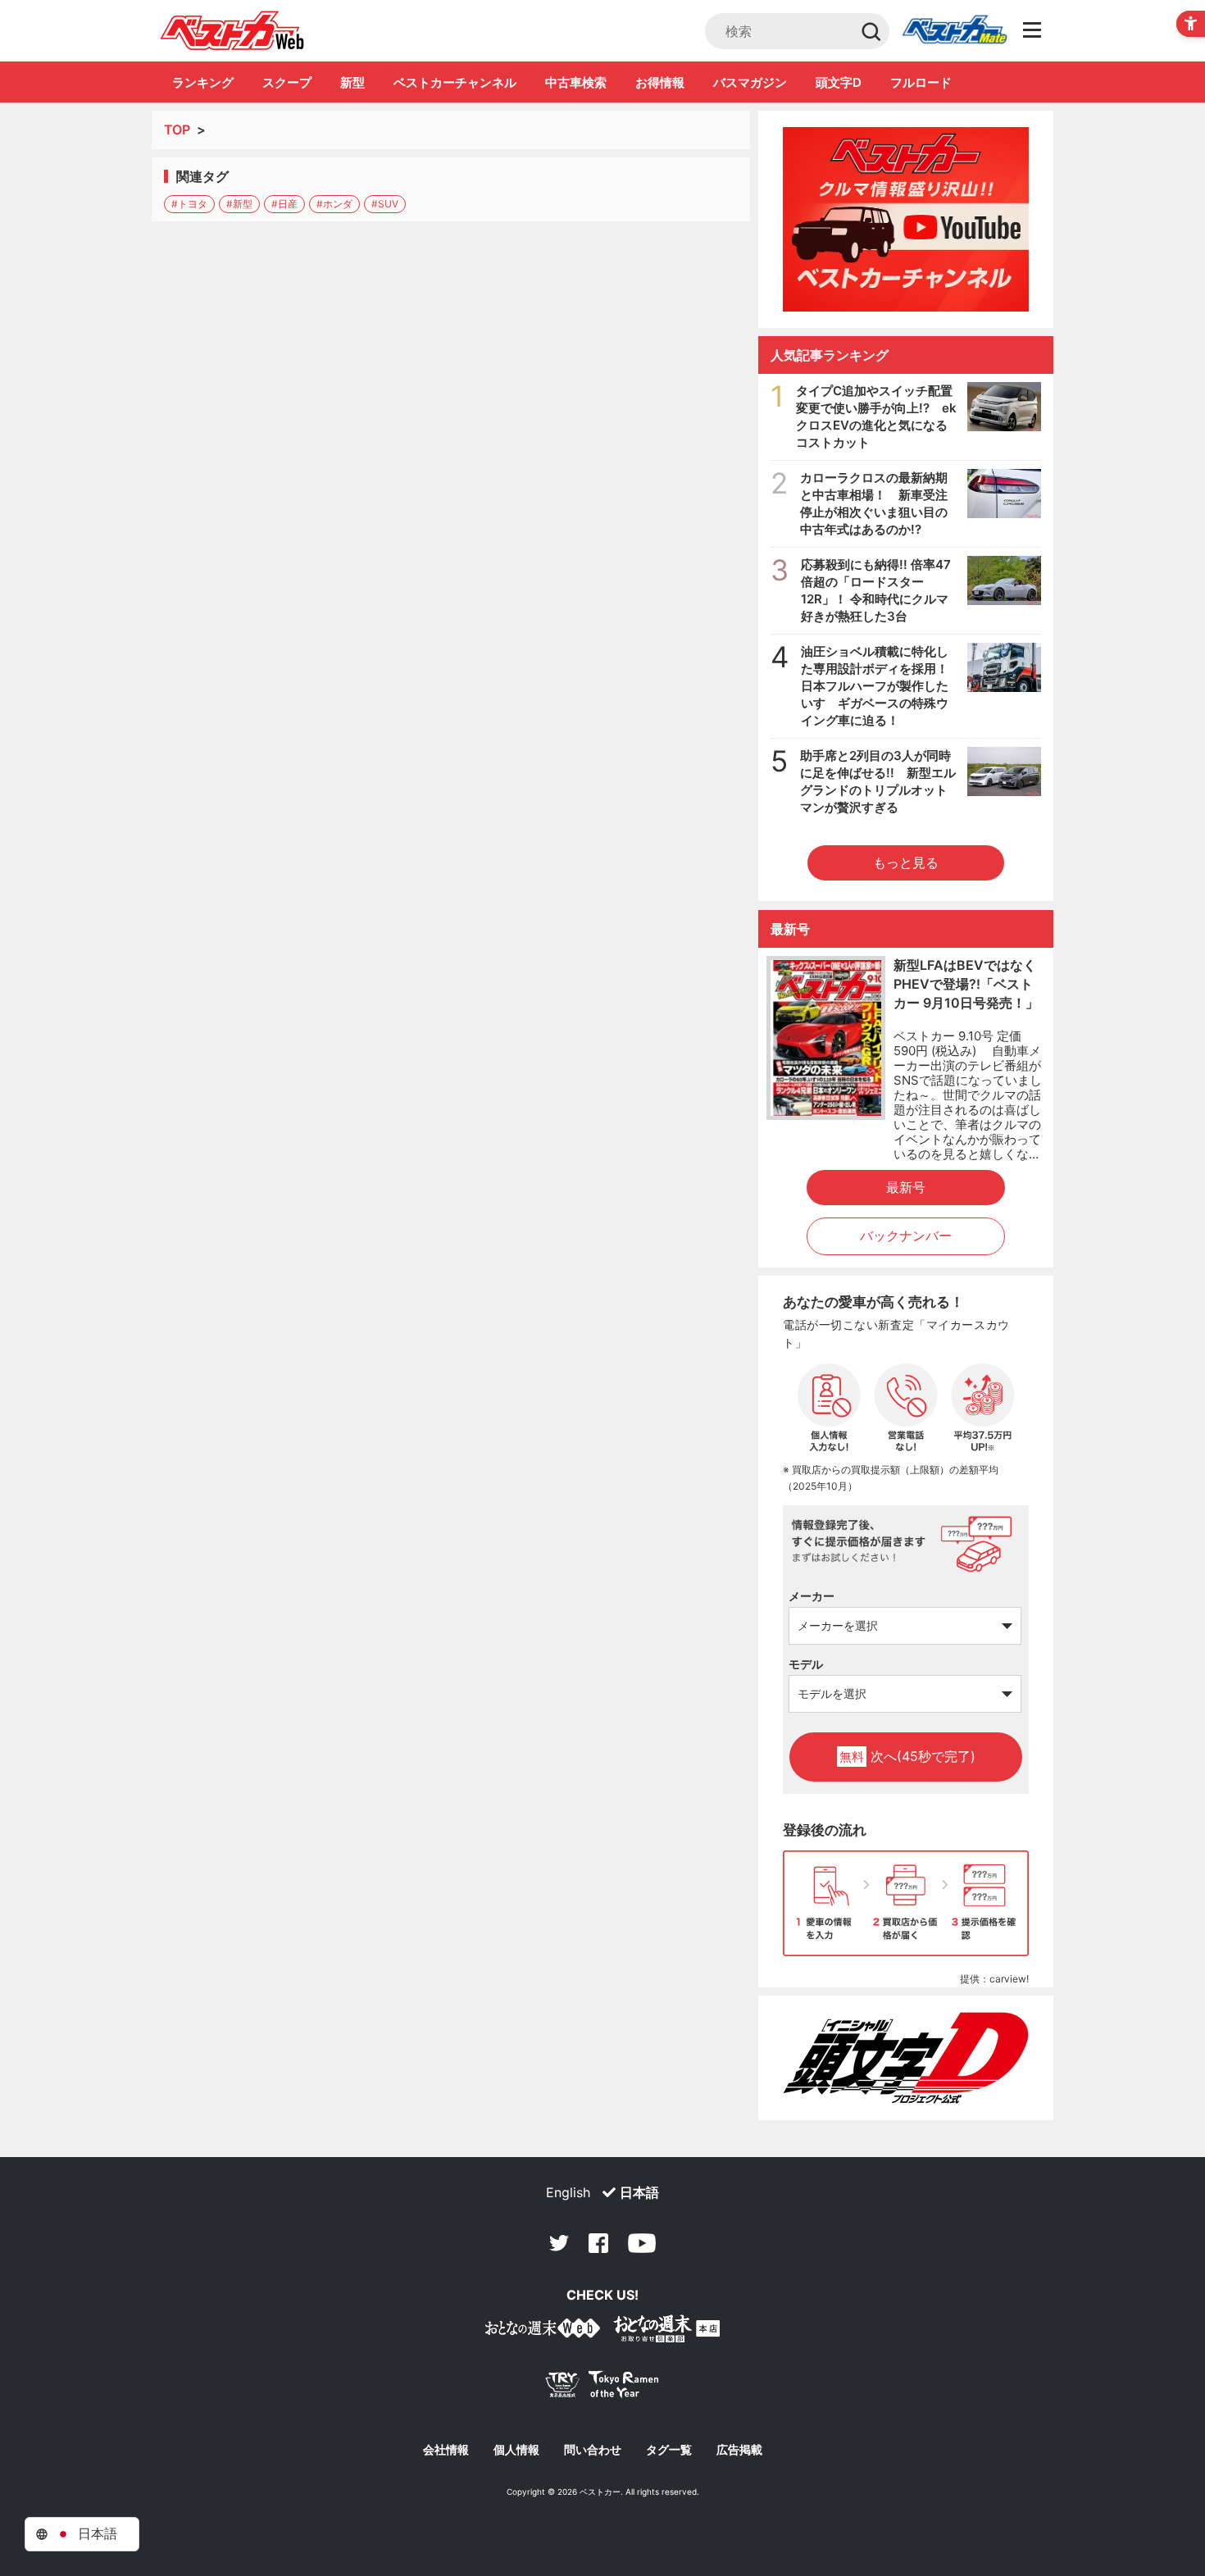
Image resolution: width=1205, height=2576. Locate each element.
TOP (177, 130)
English (568, 2192)
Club (954, 31)
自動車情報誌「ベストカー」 (232, 30)
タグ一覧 (669, 2450)
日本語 (639, 2192)
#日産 (284, 204)
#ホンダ (334, 204)
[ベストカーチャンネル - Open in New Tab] (906, 219)
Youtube (642, 2243)
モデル (806, 1664)
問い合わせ (593, 2450)
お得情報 (660, 82)
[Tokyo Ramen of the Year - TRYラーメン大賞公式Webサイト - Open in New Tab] (602, 2388)
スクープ (287, 82)
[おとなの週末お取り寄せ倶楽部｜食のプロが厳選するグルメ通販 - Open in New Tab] (543, 2331)
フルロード (921, 82)
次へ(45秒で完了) (907, 1756)
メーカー (812, 1596)
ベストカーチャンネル (455, 82)
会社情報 (446, 2450)
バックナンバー (906, 1236)
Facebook (598, 2243)
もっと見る (906, 862)
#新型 (239, 204)
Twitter (559, 2243)
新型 (352, 82)
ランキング (203, 82)
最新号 (906, 1187)
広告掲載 (739, 2450)
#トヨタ (189, 204)
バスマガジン (750, 82)
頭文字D (839, 82)
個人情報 (516, 2450)
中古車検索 (576, 82)
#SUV (385, 204)
